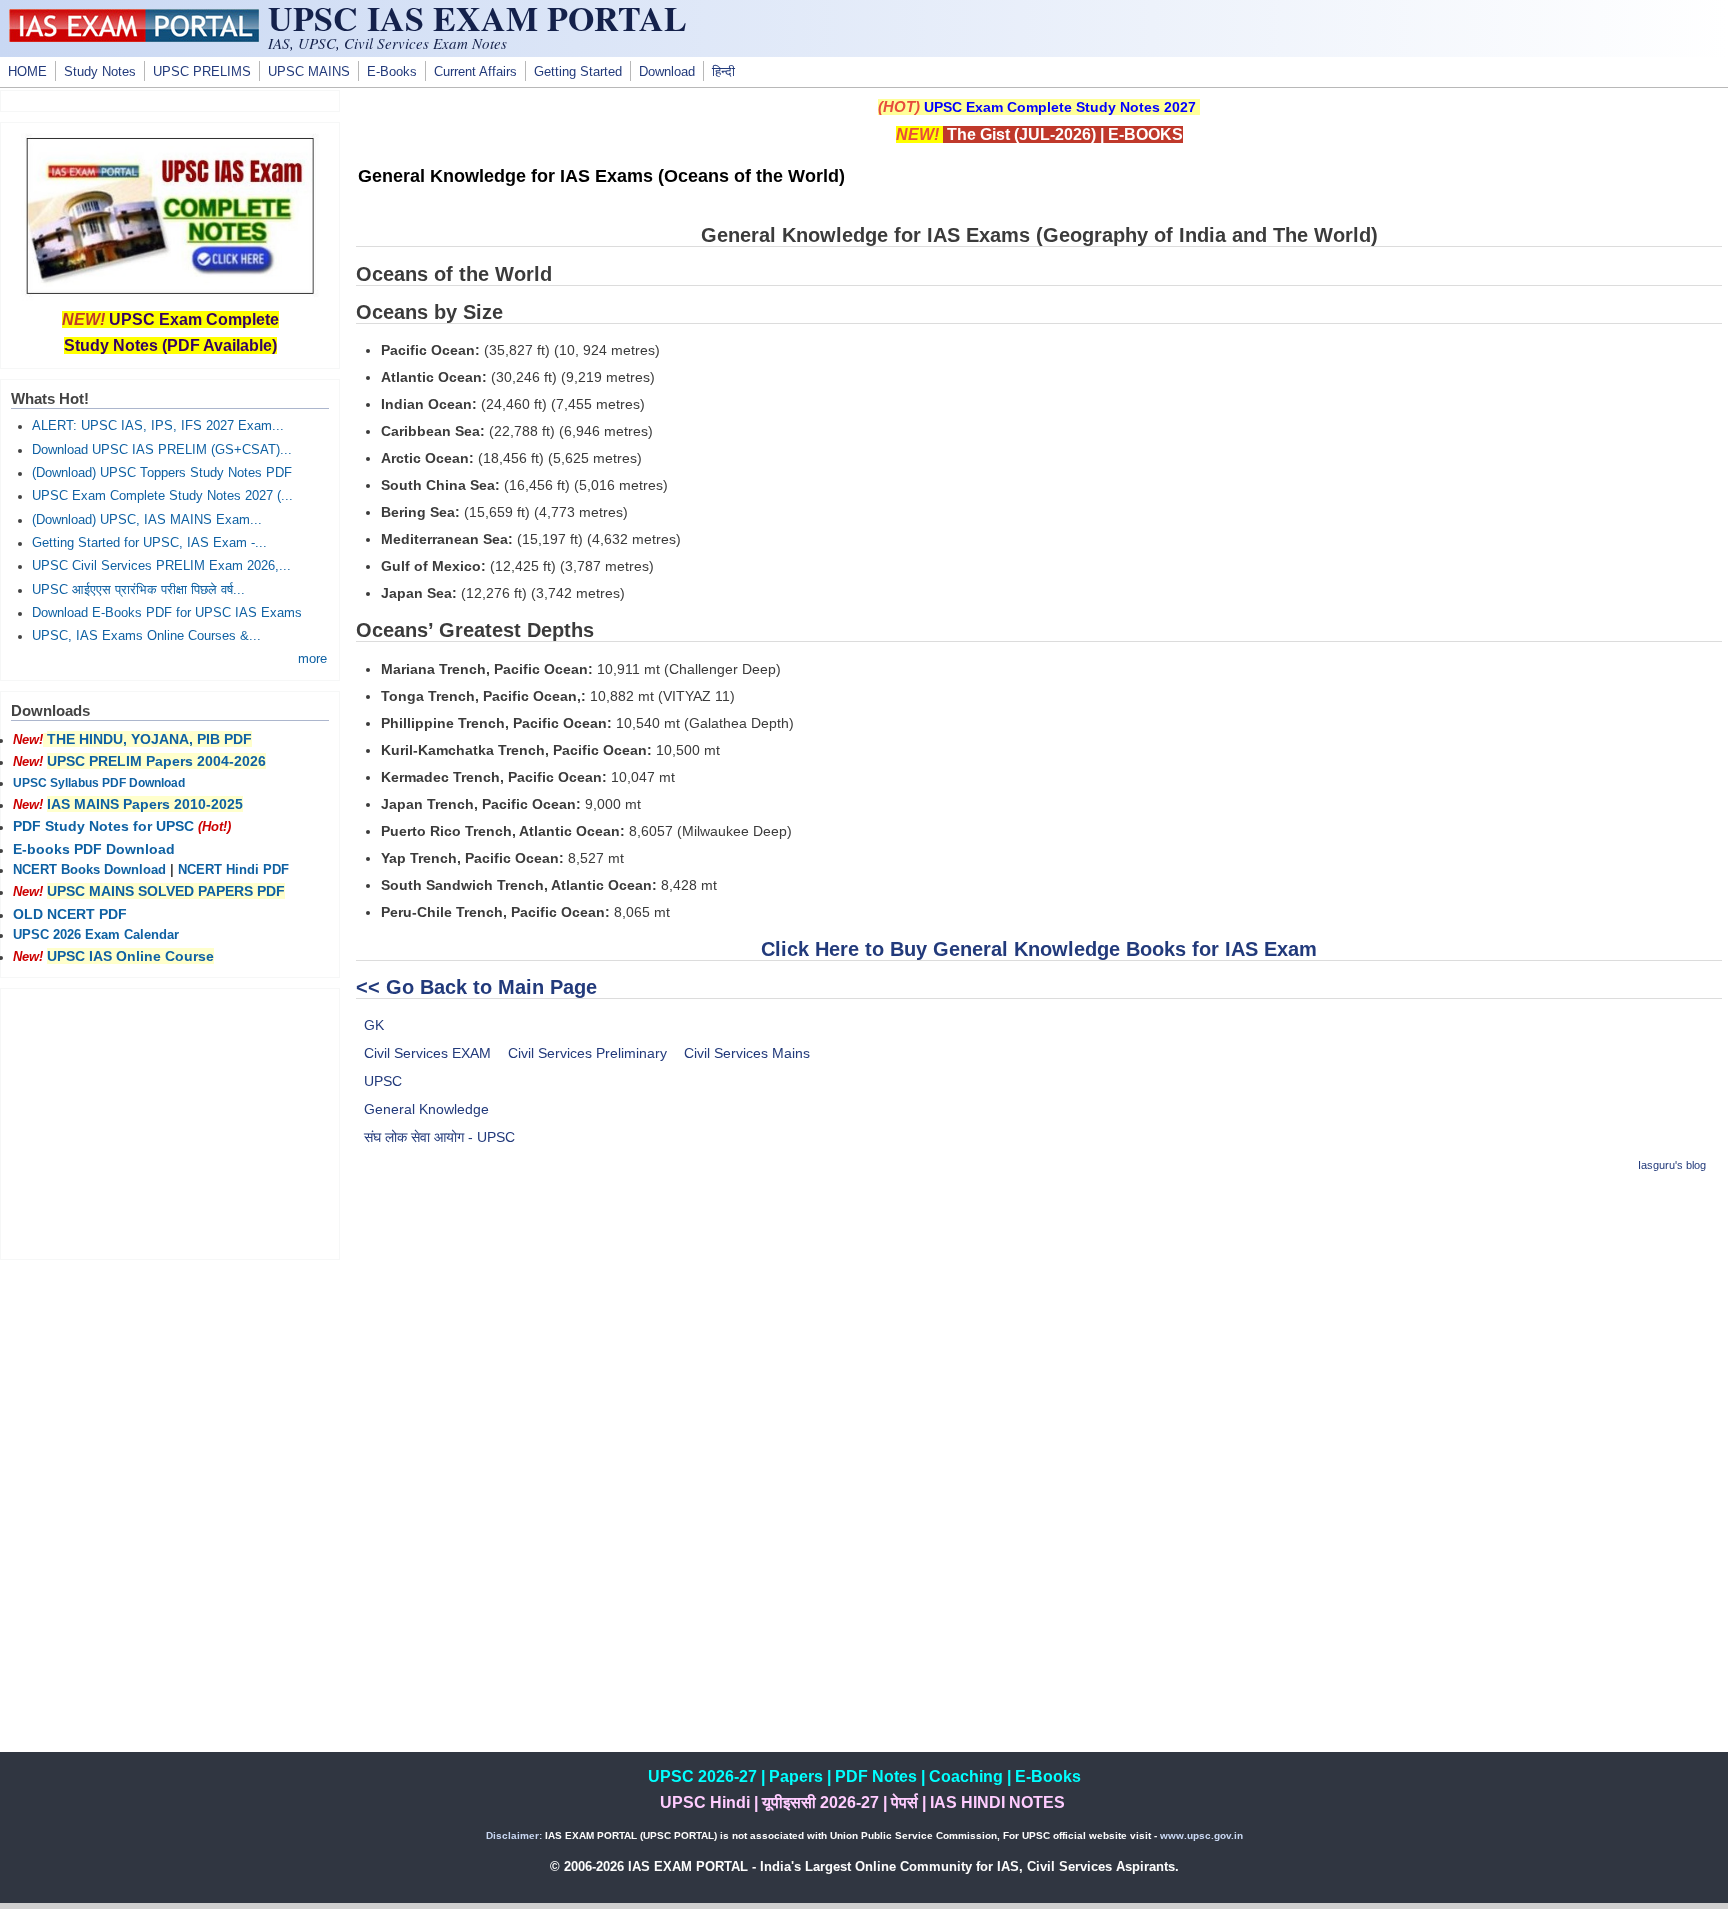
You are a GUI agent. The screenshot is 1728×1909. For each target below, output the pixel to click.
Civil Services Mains (747, 1053)
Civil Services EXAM (427, 1053)
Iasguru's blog (1672, 1165)
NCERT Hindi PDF (233, 870)
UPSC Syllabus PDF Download (99, 783)
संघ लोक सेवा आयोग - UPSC (439, 1137)
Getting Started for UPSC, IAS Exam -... (149, 543)
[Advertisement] (1039, 1332)
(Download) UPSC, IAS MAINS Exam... (147, 520)
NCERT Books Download (89, 870)
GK (374, 1025)
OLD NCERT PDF (70, 914)
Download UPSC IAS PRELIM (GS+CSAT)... (162, 450)
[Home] (134, 37)
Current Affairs (475, 72)
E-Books (392, 72)
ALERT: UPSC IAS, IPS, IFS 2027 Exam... (158, 426)
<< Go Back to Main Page (476, 987)
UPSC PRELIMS (202, 72)
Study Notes (100, 72)
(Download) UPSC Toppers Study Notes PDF (162, 473)
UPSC (383, 1081)
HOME (27, 72)
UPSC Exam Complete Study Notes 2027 (1060, 107)
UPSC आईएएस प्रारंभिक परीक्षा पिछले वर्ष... (138, 590)
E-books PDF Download (94, 849)
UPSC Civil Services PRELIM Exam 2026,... (161, 566)
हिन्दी (723, 72)
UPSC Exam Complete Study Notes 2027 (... (162, 496)
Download (667, 72)
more (312, 659)
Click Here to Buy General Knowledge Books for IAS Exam (1039, 949)
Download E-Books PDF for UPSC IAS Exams (167, 613)
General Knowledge (426, 1109)
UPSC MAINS (309, 72)
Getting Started (578, 72)
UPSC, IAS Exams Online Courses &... (146, 636)
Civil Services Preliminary (587, 1053)
